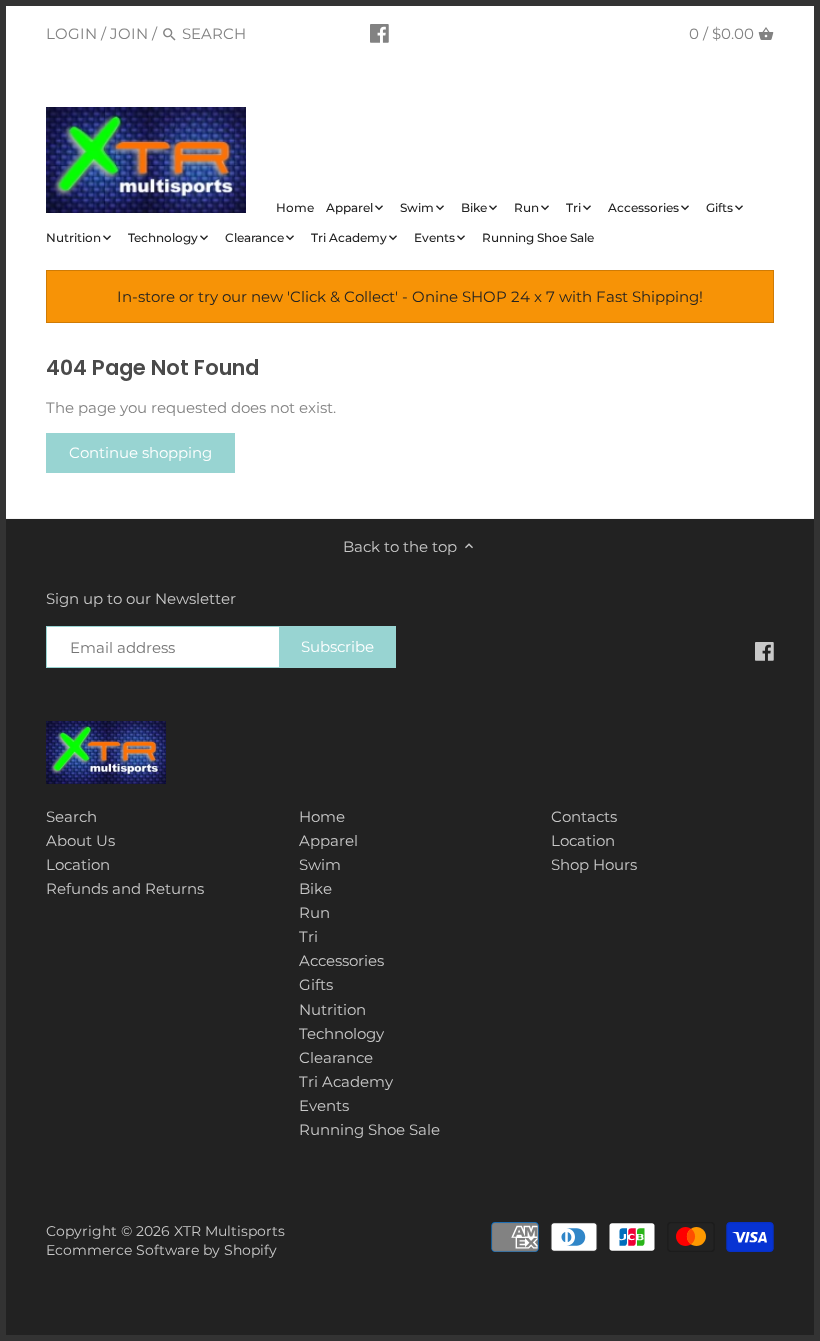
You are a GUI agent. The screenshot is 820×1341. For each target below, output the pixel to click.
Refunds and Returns (125, 888)
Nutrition (332, 1009)
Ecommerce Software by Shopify (161, 1250)
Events (324, 1105)
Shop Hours (594, 864)
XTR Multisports (229, 1231)
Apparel (328, 840)
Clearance (336, 1057)
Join (129, 33)
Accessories (341, 960)
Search (71, 816)
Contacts (584, 816)
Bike (315, 888)
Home (322, 816)
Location (78, 864)
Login (71, 33)
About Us (80, 840)
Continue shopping (140, 452)
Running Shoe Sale (369, 1129)
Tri (308, 936)
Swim (320, 864)
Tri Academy (346, 1081)
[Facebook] (379, 33)
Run (314, 912)
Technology (341, 1033)
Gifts (316, 984)
